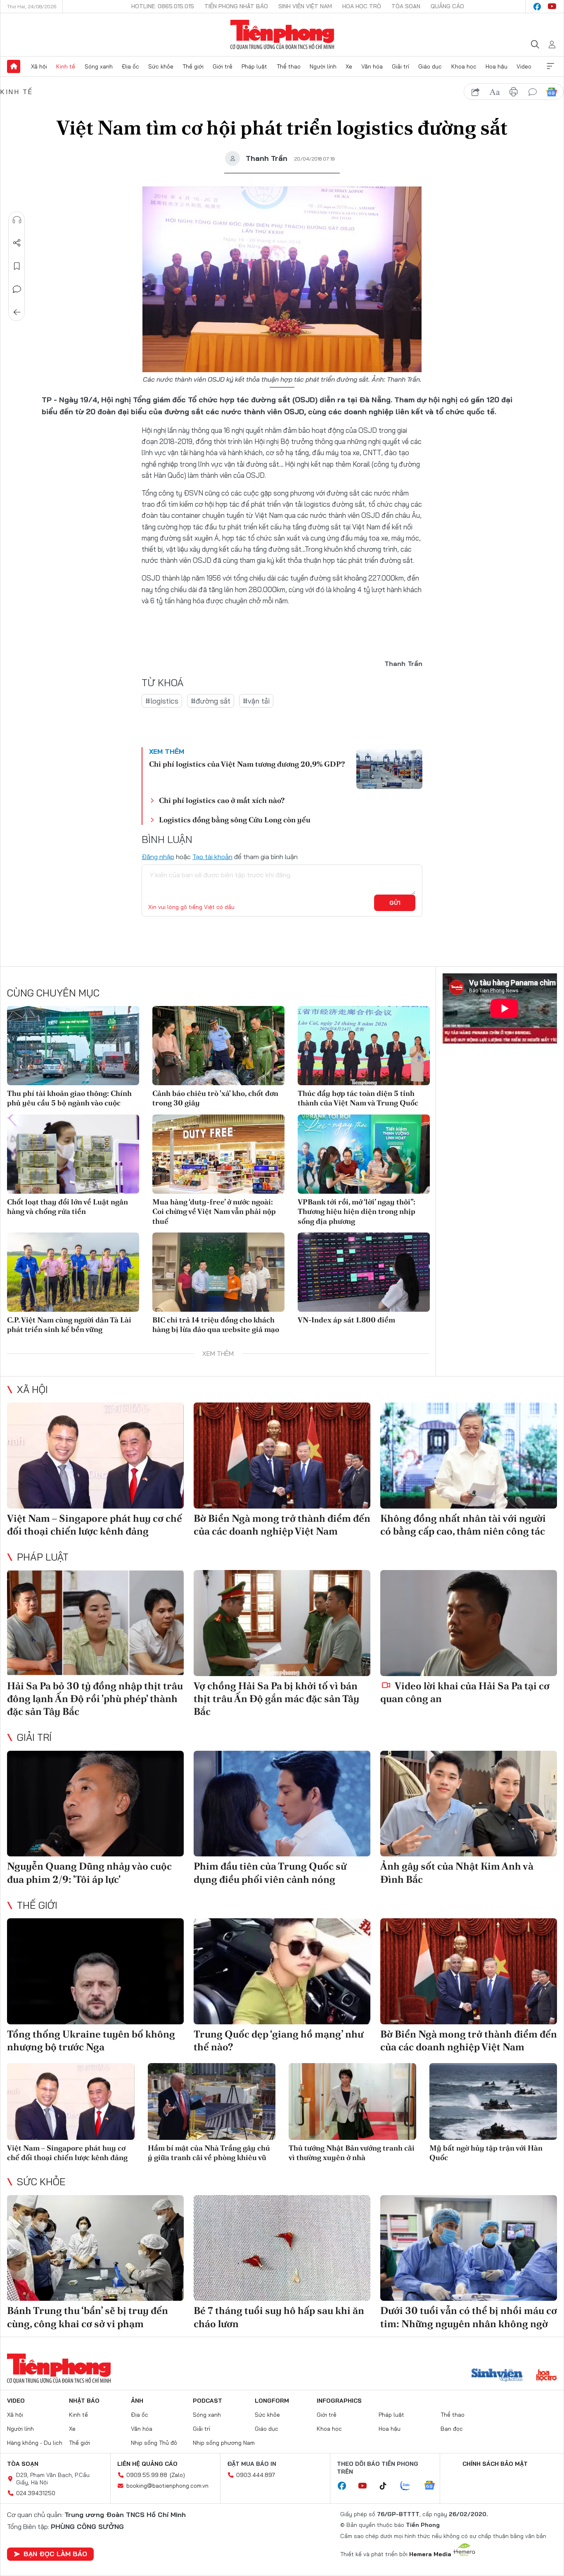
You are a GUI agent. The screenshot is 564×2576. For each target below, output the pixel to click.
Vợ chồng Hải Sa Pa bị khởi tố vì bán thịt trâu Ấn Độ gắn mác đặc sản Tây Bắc (276, 1699)
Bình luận (17, 289)
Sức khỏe (161, 66)
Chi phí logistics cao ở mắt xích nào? (222, 800)
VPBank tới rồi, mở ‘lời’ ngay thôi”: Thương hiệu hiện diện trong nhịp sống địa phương (357, 1211)
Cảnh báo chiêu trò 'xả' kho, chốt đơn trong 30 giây (215, 1098)
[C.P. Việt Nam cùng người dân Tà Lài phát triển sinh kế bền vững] (73, 1272)
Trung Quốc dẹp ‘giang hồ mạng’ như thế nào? (278, 2040)
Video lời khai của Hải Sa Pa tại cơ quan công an (465, 1692)
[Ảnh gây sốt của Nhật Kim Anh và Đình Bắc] (469, 1804)
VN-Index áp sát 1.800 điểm (346, 1320)
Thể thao (289, 66)
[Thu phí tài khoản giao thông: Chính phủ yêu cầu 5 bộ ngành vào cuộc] (73, 1046)
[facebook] (537, 7)
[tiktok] (387, 2486)
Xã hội (39, 66)
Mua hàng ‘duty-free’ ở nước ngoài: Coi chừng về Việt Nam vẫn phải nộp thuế (214, 1211)
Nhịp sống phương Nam (224, 2443)
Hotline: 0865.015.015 (163, 6)
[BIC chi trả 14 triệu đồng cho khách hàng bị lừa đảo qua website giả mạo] (218, 1272)
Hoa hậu (496, 66)
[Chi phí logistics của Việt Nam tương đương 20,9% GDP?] (389, 769)
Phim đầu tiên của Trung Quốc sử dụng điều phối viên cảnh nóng (270, 1872)
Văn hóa (372, 66)
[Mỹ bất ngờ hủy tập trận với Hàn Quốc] (493, 2101)
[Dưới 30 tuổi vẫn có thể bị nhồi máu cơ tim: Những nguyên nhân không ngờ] (469, 2248)
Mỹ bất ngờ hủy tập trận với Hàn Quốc (486, 2153)
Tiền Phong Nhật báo (236, 6)
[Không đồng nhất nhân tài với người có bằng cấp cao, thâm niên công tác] (469, 1456)
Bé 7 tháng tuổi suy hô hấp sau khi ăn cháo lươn (279, 2317)
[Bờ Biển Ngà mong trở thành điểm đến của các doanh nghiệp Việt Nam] (282, 1456)
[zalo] (410, 2486)
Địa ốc (130, 66)
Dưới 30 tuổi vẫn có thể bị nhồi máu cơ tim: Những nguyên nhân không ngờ (469, 2317)
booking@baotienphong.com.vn (167, 2486)
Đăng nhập (158, 857)
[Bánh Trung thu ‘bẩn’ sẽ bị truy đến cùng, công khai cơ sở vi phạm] (95, 2248)
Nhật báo (84, 2401)
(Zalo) (177, 2475)
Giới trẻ (223, 66)
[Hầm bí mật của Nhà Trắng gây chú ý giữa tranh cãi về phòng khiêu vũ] (212, 2101)
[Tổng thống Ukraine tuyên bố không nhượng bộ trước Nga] (95, 1971)
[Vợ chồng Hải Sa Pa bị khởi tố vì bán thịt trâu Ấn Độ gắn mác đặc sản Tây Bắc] (282, 1623)
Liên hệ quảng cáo (147, 2464)
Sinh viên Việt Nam (305, 6)
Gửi (395, 903)
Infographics (339, 2401)
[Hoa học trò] (546, 2376)
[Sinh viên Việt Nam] (497, 2376)
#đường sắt (211, 701)
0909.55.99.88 (147, 2475)
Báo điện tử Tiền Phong (282, 35)
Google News (552, 92)
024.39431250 (36, 2493)
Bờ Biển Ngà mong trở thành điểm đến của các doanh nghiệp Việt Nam (282, 1525)
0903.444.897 (256, 2475)
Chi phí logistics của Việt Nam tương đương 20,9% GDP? (247, 764)
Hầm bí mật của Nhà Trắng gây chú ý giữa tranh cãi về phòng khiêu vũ (209, 2153)
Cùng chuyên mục (53, 993)
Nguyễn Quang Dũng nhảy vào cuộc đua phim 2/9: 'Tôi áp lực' (89, 1872)
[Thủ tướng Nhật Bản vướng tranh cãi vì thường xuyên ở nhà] (352, 2101)
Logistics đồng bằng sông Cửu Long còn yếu (235, 820)
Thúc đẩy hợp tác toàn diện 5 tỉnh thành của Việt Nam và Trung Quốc (358, 1098)
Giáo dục (430, 66)
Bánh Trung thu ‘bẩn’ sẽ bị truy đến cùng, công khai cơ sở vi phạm (88, 2317)
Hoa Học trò (362, 6)
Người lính (323, 66)
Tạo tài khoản (212, 857)
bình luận (533, 92)
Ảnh (137, 2401)
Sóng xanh (99, 66)
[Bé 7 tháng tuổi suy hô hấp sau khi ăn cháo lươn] (282, 2248)
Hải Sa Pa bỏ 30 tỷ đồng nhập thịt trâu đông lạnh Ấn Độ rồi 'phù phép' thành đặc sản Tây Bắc (95, 1699)
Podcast (207, 2401)
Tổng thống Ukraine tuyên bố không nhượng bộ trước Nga (91, 2040)
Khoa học (464, 66)
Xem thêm (550, 66)
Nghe (17, 220)
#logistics (162, 701)
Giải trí (400, 66)
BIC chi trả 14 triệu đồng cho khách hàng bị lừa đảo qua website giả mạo (216, 1325)
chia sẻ (476, 92)
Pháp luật (254, 66)
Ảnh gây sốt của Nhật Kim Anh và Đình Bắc (457, 1872)
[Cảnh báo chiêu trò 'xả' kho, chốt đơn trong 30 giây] (218, 1046)
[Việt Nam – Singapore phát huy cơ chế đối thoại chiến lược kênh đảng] (95, 1456)
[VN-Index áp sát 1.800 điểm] (364, 1272)
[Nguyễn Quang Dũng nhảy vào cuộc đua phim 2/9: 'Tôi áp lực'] (95, 1804)
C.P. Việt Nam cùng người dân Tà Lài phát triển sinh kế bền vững (69, 1325)
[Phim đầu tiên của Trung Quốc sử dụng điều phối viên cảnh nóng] (282, 1804)
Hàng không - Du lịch (35, 2443)
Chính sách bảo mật (495, 2464)
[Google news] (434, 2486)
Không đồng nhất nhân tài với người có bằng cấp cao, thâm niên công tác (463, 1525)
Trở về (17, 312)
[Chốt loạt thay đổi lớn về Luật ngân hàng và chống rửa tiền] (73, 1154)
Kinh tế (66, 66)
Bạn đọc (452, 2429)
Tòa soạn (406, 6)
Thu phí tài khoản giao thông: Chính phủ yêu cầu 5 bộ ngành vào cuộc (69, 1098)
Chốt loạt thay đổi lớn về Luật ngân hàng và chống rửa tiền (68, 1207)
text (495, 92)
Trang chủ (14, 66)
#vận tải (256, 701)
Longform (272, 2401)
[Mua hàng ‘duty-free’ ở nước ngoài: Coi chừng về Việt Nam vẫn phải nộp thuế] (218, 1154)
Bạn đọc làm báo (55, 2554)
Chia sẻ (17, 243)
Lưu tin (17, 266)
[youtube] (552, 7)
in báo (514, 92)
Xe (349, 66)
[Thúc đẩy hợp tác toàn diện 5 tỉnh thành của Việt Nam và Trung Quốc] (364, 1046)
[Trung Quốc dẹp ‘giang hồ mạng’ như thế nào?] (282, 1971)
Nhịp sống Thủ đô (154, 2443)
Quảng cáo (447, 6)
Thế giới (193, 66)
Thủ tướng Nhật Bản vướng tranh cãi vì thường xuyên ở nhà (352, 2153)
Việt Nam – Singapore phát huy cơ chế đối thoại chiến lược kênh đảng (95, 1525)
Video (524, 66)
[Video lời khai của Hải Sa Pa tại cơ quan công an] (469, 1623)
